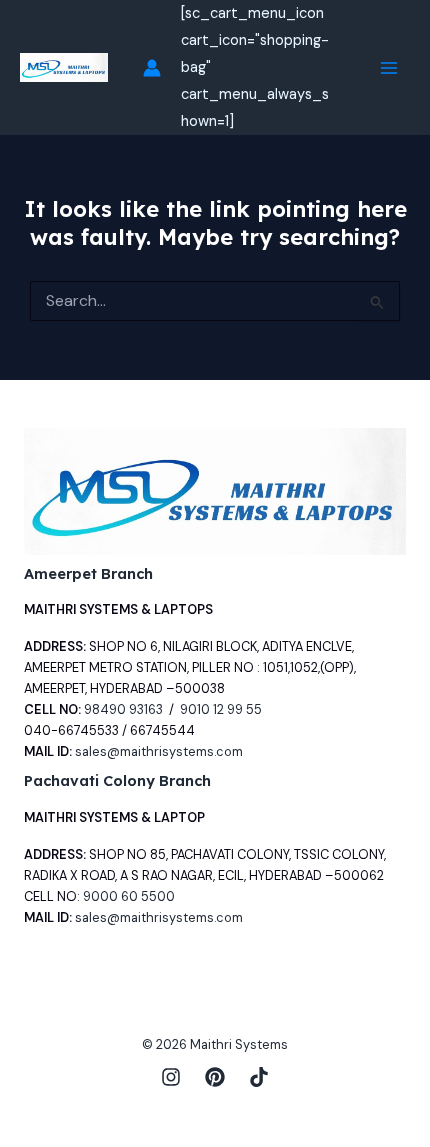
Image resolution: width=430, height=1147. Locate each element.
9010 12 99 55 (221, 709)
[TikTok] (259, 1077)
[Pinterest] (215, 1077)
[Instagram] (171, 1077)
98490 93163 (123, 709)
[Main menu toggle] (389, 68)
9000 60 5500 (129, 896)
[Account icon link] (152, 68)
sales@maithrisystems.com (159, 751)
